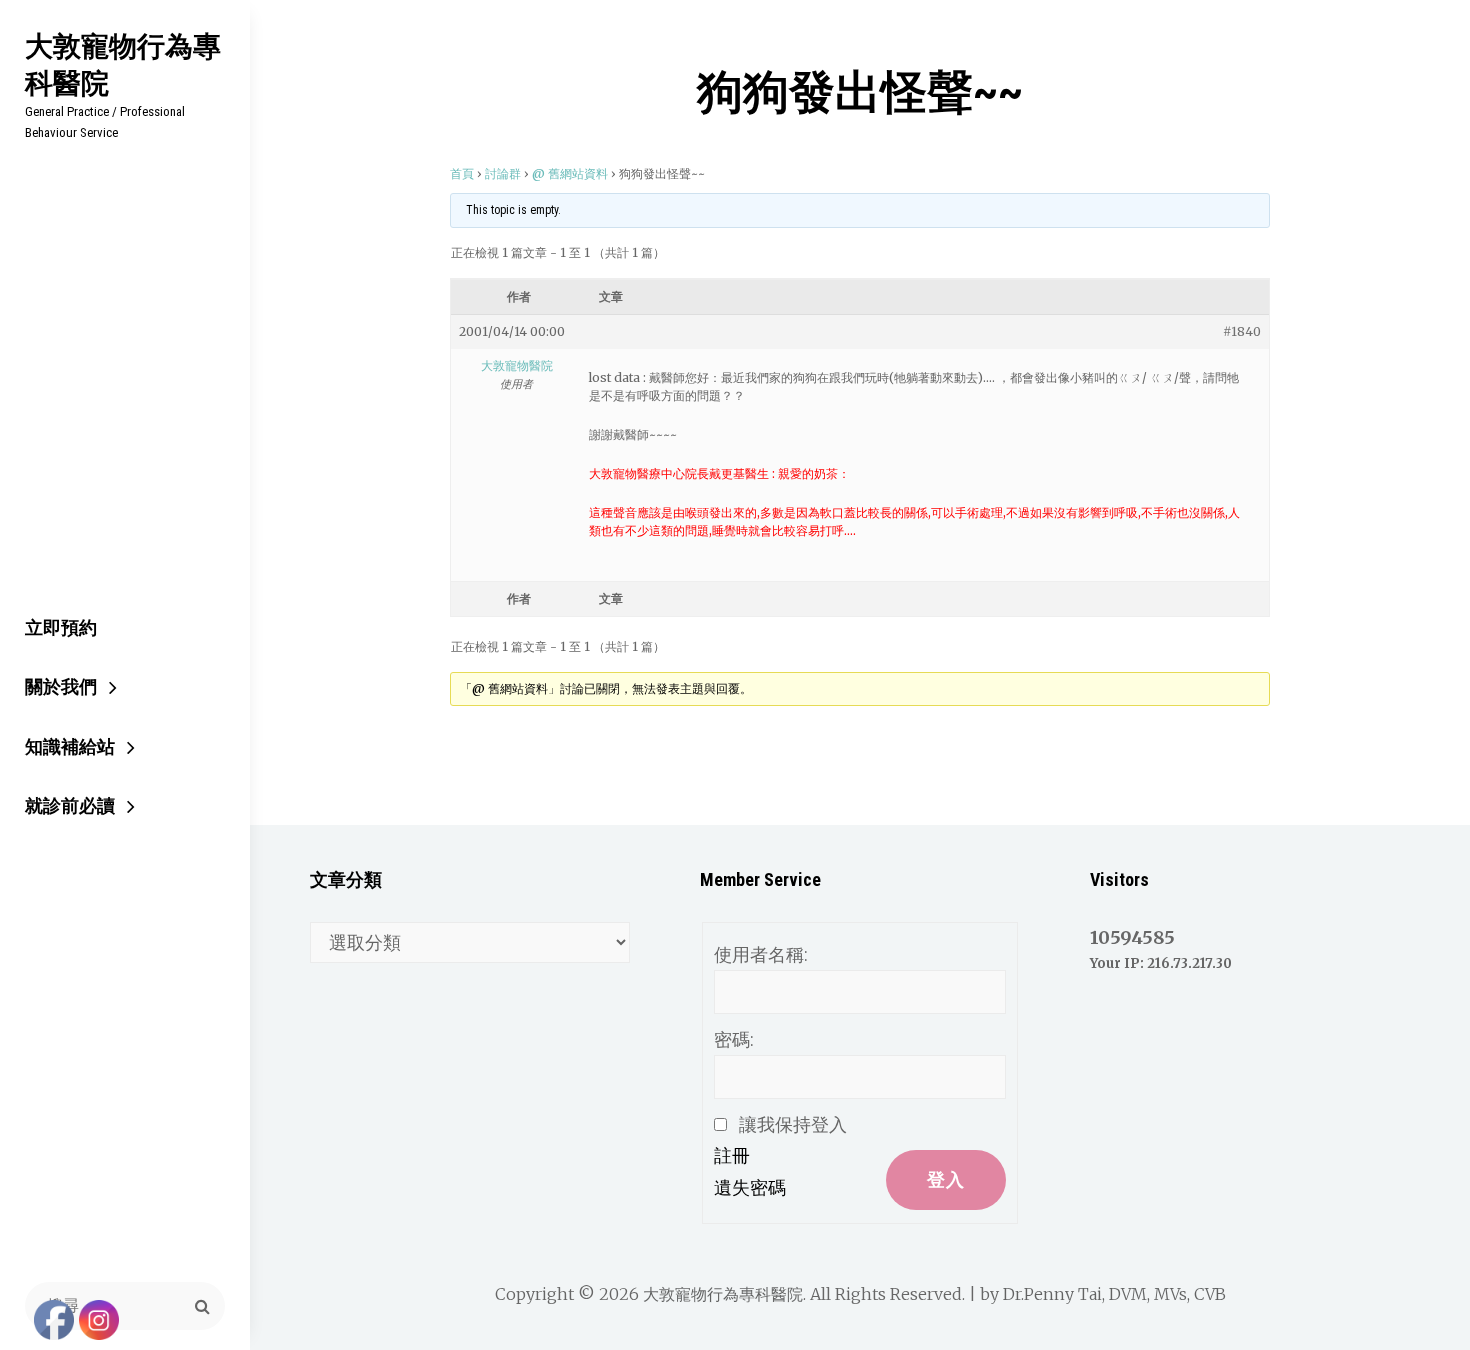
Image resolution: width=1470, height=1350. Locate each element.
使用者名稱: (761, 954)
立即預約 (61, 627)
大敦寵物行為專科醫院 (123, 64)
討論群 (503, 173)
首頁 (462, 173)
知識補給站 (70, 746)
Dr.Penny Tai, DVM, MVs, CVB (1114, 1294)
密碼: (734, 1039)
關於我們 (61, 686)
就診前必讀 (70, 805)
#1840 (1242, 331)
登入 (946, 1179)
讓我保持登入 (793, 1124)
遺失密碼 (750, 1187)
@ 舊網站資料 (570, 173)
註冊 (732, 1155)
